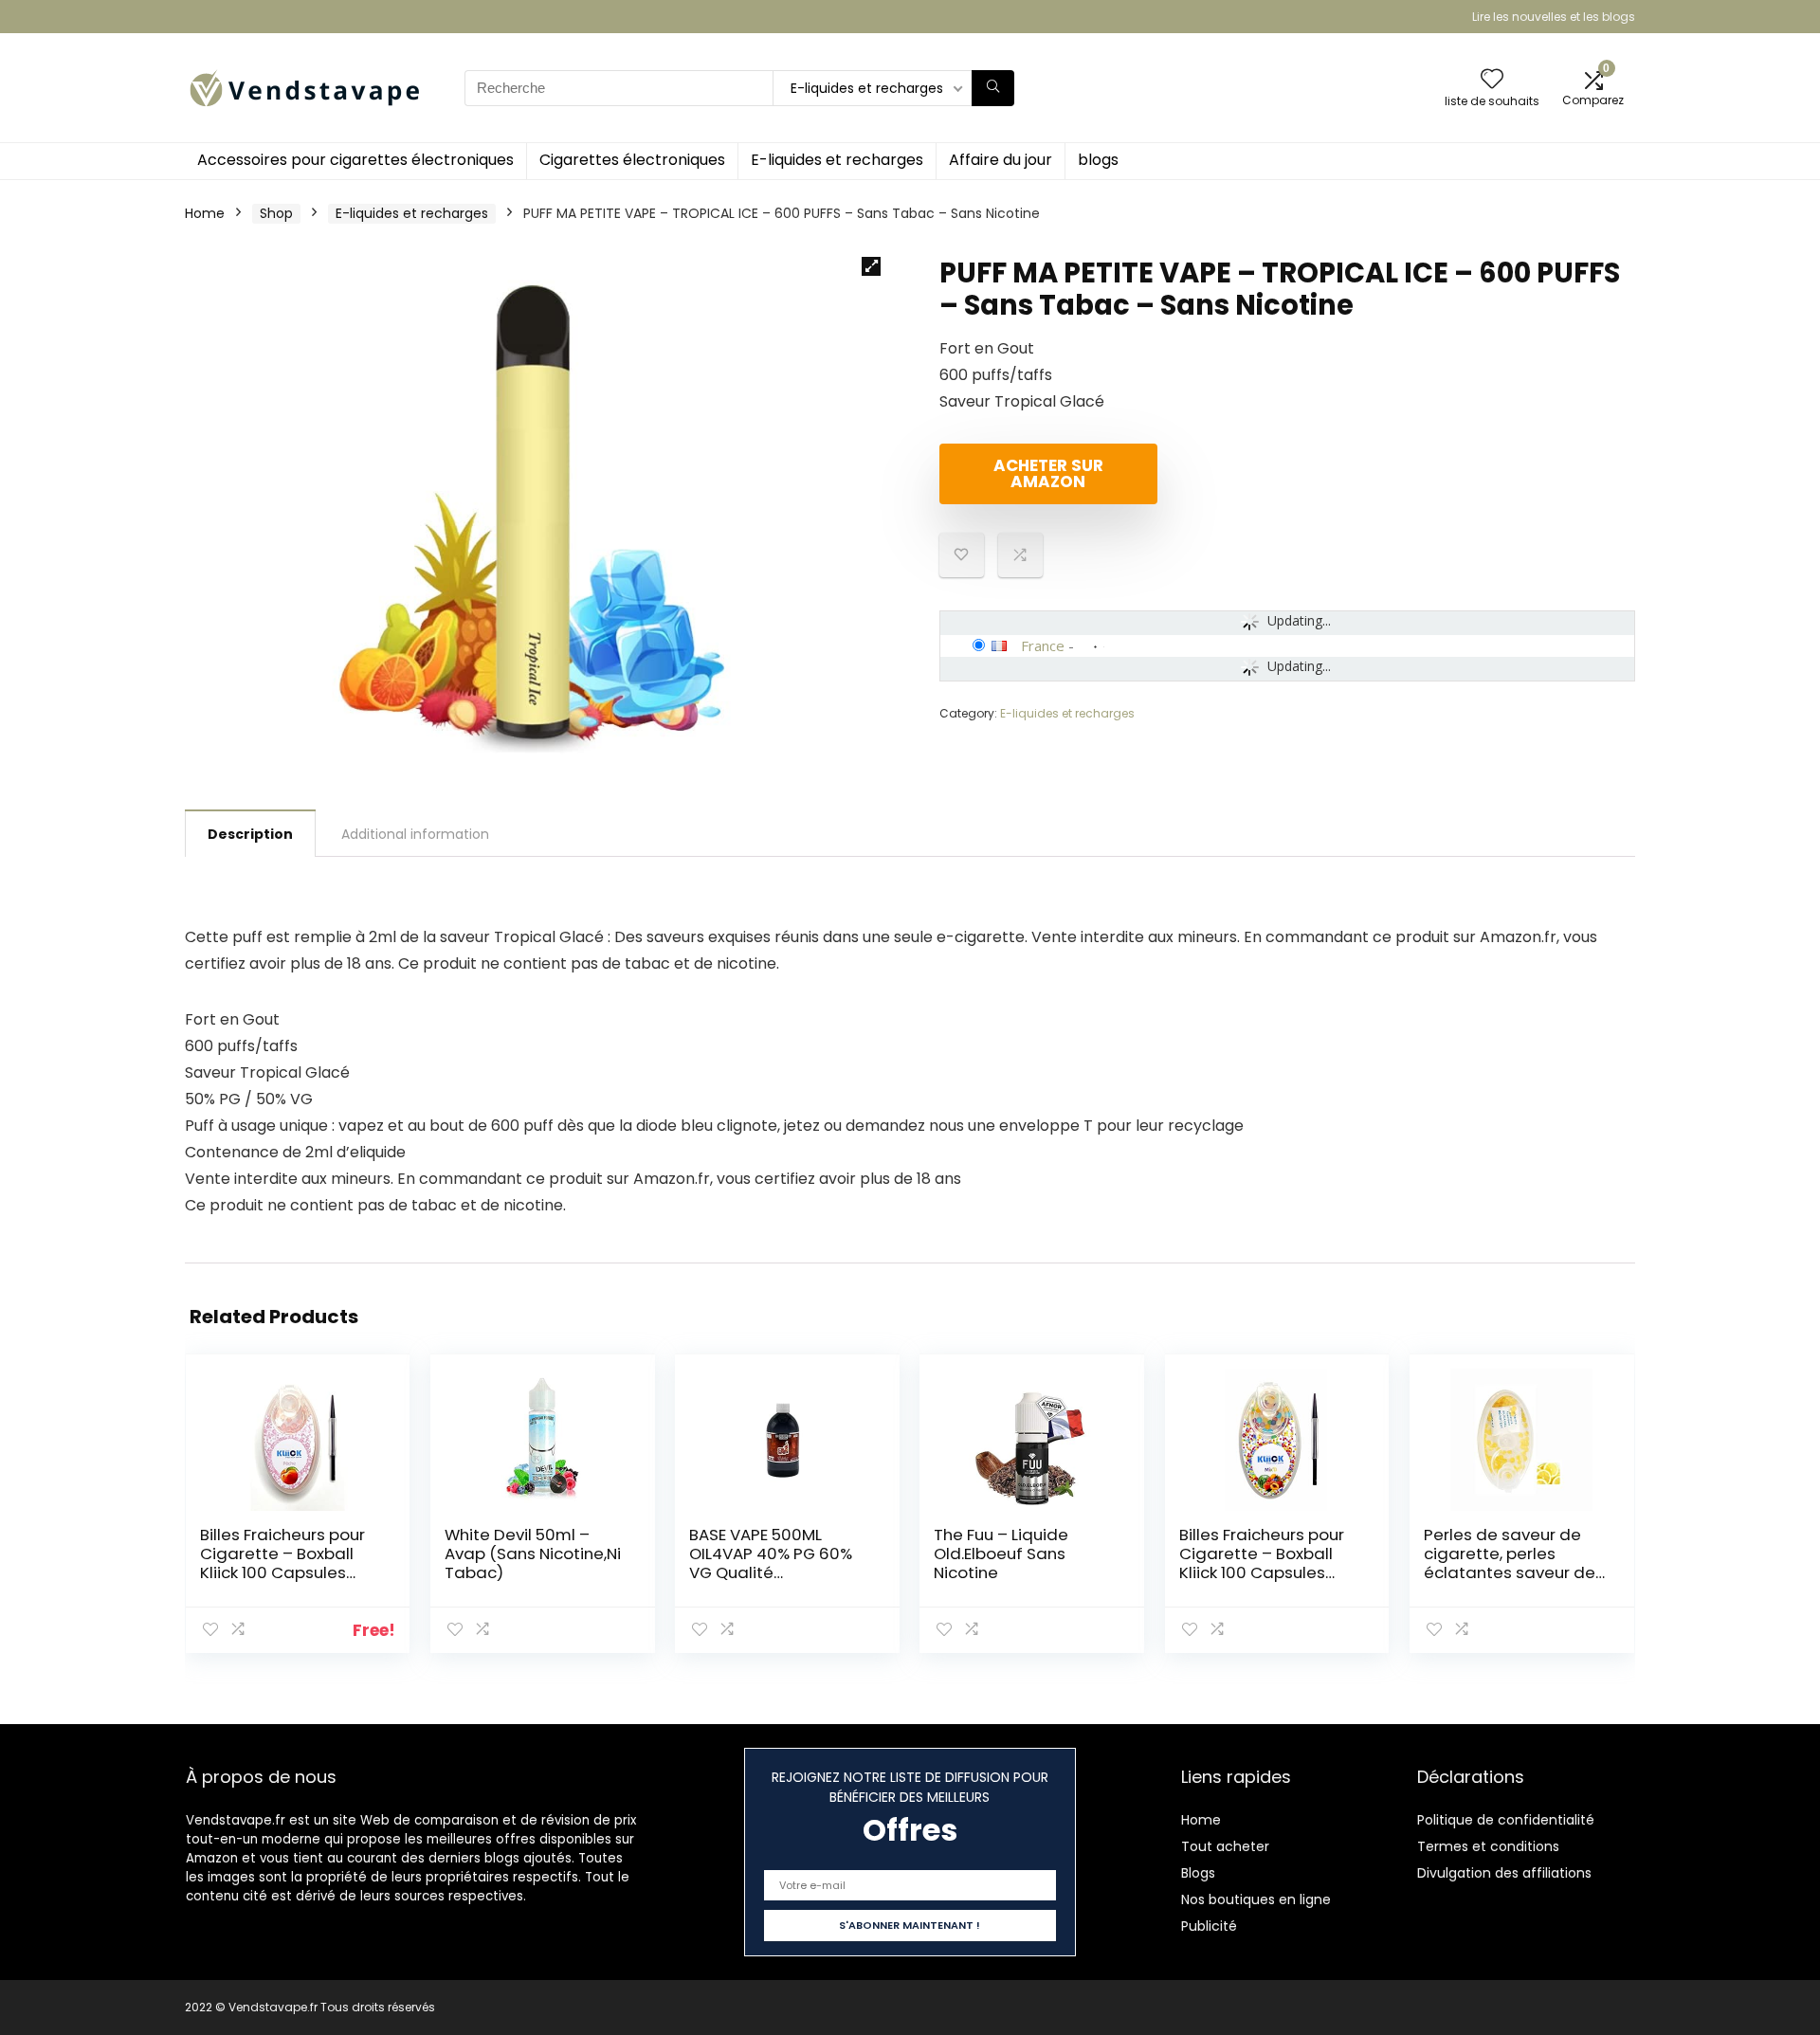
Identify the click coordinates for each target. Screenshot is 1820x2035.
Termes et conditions (1488, 1846)
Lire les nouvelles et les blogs (1554, 17)
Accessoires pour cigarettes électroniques (355, 160)
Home (205, 213)
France (1043, 645)
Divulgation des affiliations (1504, 1873)
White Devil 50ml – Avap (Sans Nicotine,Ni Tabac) (533, 1554)
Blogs (1198, 1873)
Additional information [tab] (415, 834)
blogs (1098, 160)
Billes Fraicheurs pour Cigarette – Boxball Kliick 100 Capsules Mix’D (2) (1262, 1563)
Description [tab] (250, 834)
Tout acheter (1225, 1846)
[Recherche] (993, 88)
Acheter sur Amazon (1048, 473)
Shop (276, 213)
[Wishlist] (1492, 80)
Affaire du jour (1001, 160)
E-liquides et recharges (837, 160)
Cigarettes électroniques (632, 160)
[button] (871, 266)
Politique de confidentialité (1506, 1820)
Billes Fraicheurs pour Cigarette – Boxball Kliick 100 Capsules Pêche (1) (282, 1563)
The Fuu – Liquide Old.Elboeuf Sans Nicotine (1001, 1554)
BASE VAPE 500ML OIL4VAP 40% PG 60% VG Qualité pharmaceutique (771, 1563)
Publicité (1209, 1926)
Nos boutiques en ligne (1256, 1899)
